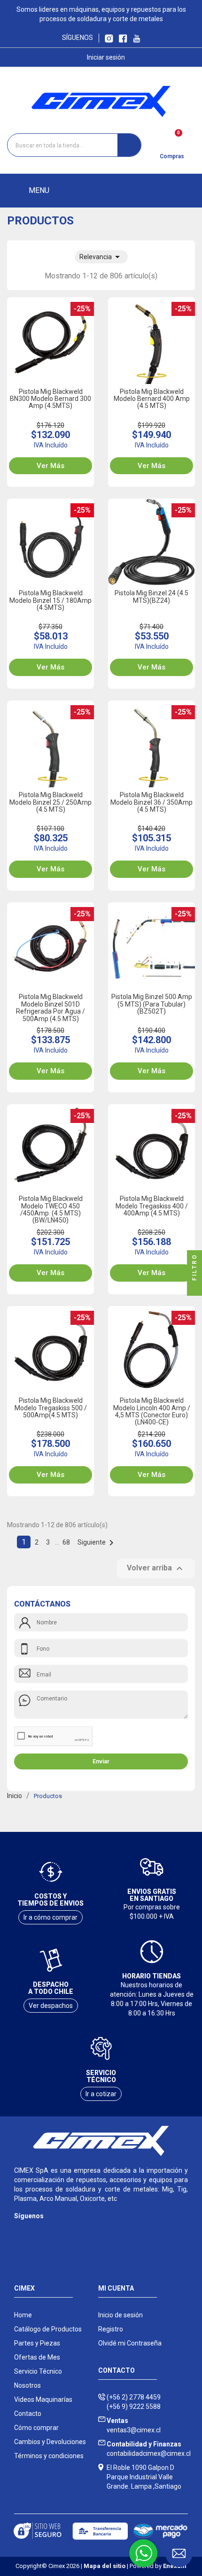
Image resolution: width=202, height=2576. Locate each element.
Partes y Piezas (37, 2343)
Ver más (50, 466)
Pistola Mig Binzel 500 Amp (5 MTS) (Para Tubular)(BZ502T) (152, 1004)
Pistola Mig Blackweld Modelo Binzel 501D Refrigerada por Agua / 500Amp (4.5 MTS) (50, 1007)
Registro (111, 2329)
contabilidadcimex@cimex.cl (149, 2449)
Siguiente (97, 1542)
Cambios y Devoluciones (50, 2442)
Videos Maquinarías (43, 2399)
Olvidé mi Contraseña (130, 2343)
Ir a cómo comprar (50, 1917)
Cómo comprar (36, 2428)
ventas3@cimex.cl (134, 2425)
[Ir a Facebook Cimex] (123, 38)
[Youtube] (58, 2230)
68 (67, 1542)
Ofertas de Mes (37, 2357)
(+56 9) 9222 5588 (134, 2407)
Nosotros (27, 2385)
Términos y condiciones (49, 2456)
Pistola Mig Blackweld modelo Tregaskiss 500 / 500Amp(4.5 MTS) (51, 1408)
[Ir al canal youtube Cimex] (136, 38)
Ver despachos (51, 2006)
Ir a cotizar (101, 2094)
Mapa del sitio (105, 2566)
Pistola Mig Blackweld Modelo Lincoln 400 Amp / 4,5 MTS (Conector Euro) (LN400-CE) (152, 1411)
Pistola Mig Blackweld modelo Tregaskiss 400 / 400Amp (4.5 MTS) (152, 1206)
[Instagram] (20, 2230)
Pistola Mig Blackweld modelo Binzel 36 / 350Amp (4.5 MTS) (151, 802)
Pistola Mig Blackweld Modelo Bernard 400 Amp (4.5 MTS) (152, 399)
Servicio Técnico (38, 2371)
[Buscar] (129, 145)
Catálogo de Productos (48, 2329)
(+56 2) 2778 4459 (134, 2397)
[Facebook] (39, 2230)
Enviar (101, 1761)
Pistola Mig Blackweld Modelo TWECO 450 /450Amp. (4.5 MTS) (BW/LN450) (51, 1209)
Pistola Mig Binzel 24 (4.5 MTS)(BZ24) (151, 596)
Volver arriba (156, 1569)
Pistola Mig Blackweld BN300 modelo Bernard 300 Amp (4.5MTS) (50, 399)
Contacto (28, 2414)
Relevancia (101, 257)
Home (23, 2315)
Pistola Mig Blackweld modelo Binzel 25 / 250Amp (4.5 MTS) (50, 802)
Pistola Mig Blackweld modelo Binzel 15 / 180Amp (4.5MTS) (50, 600)
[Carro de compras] (172, 142)
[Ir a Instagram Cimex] (109, 38)
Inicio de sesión (120, 2315)
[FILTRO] (194, 1288)
